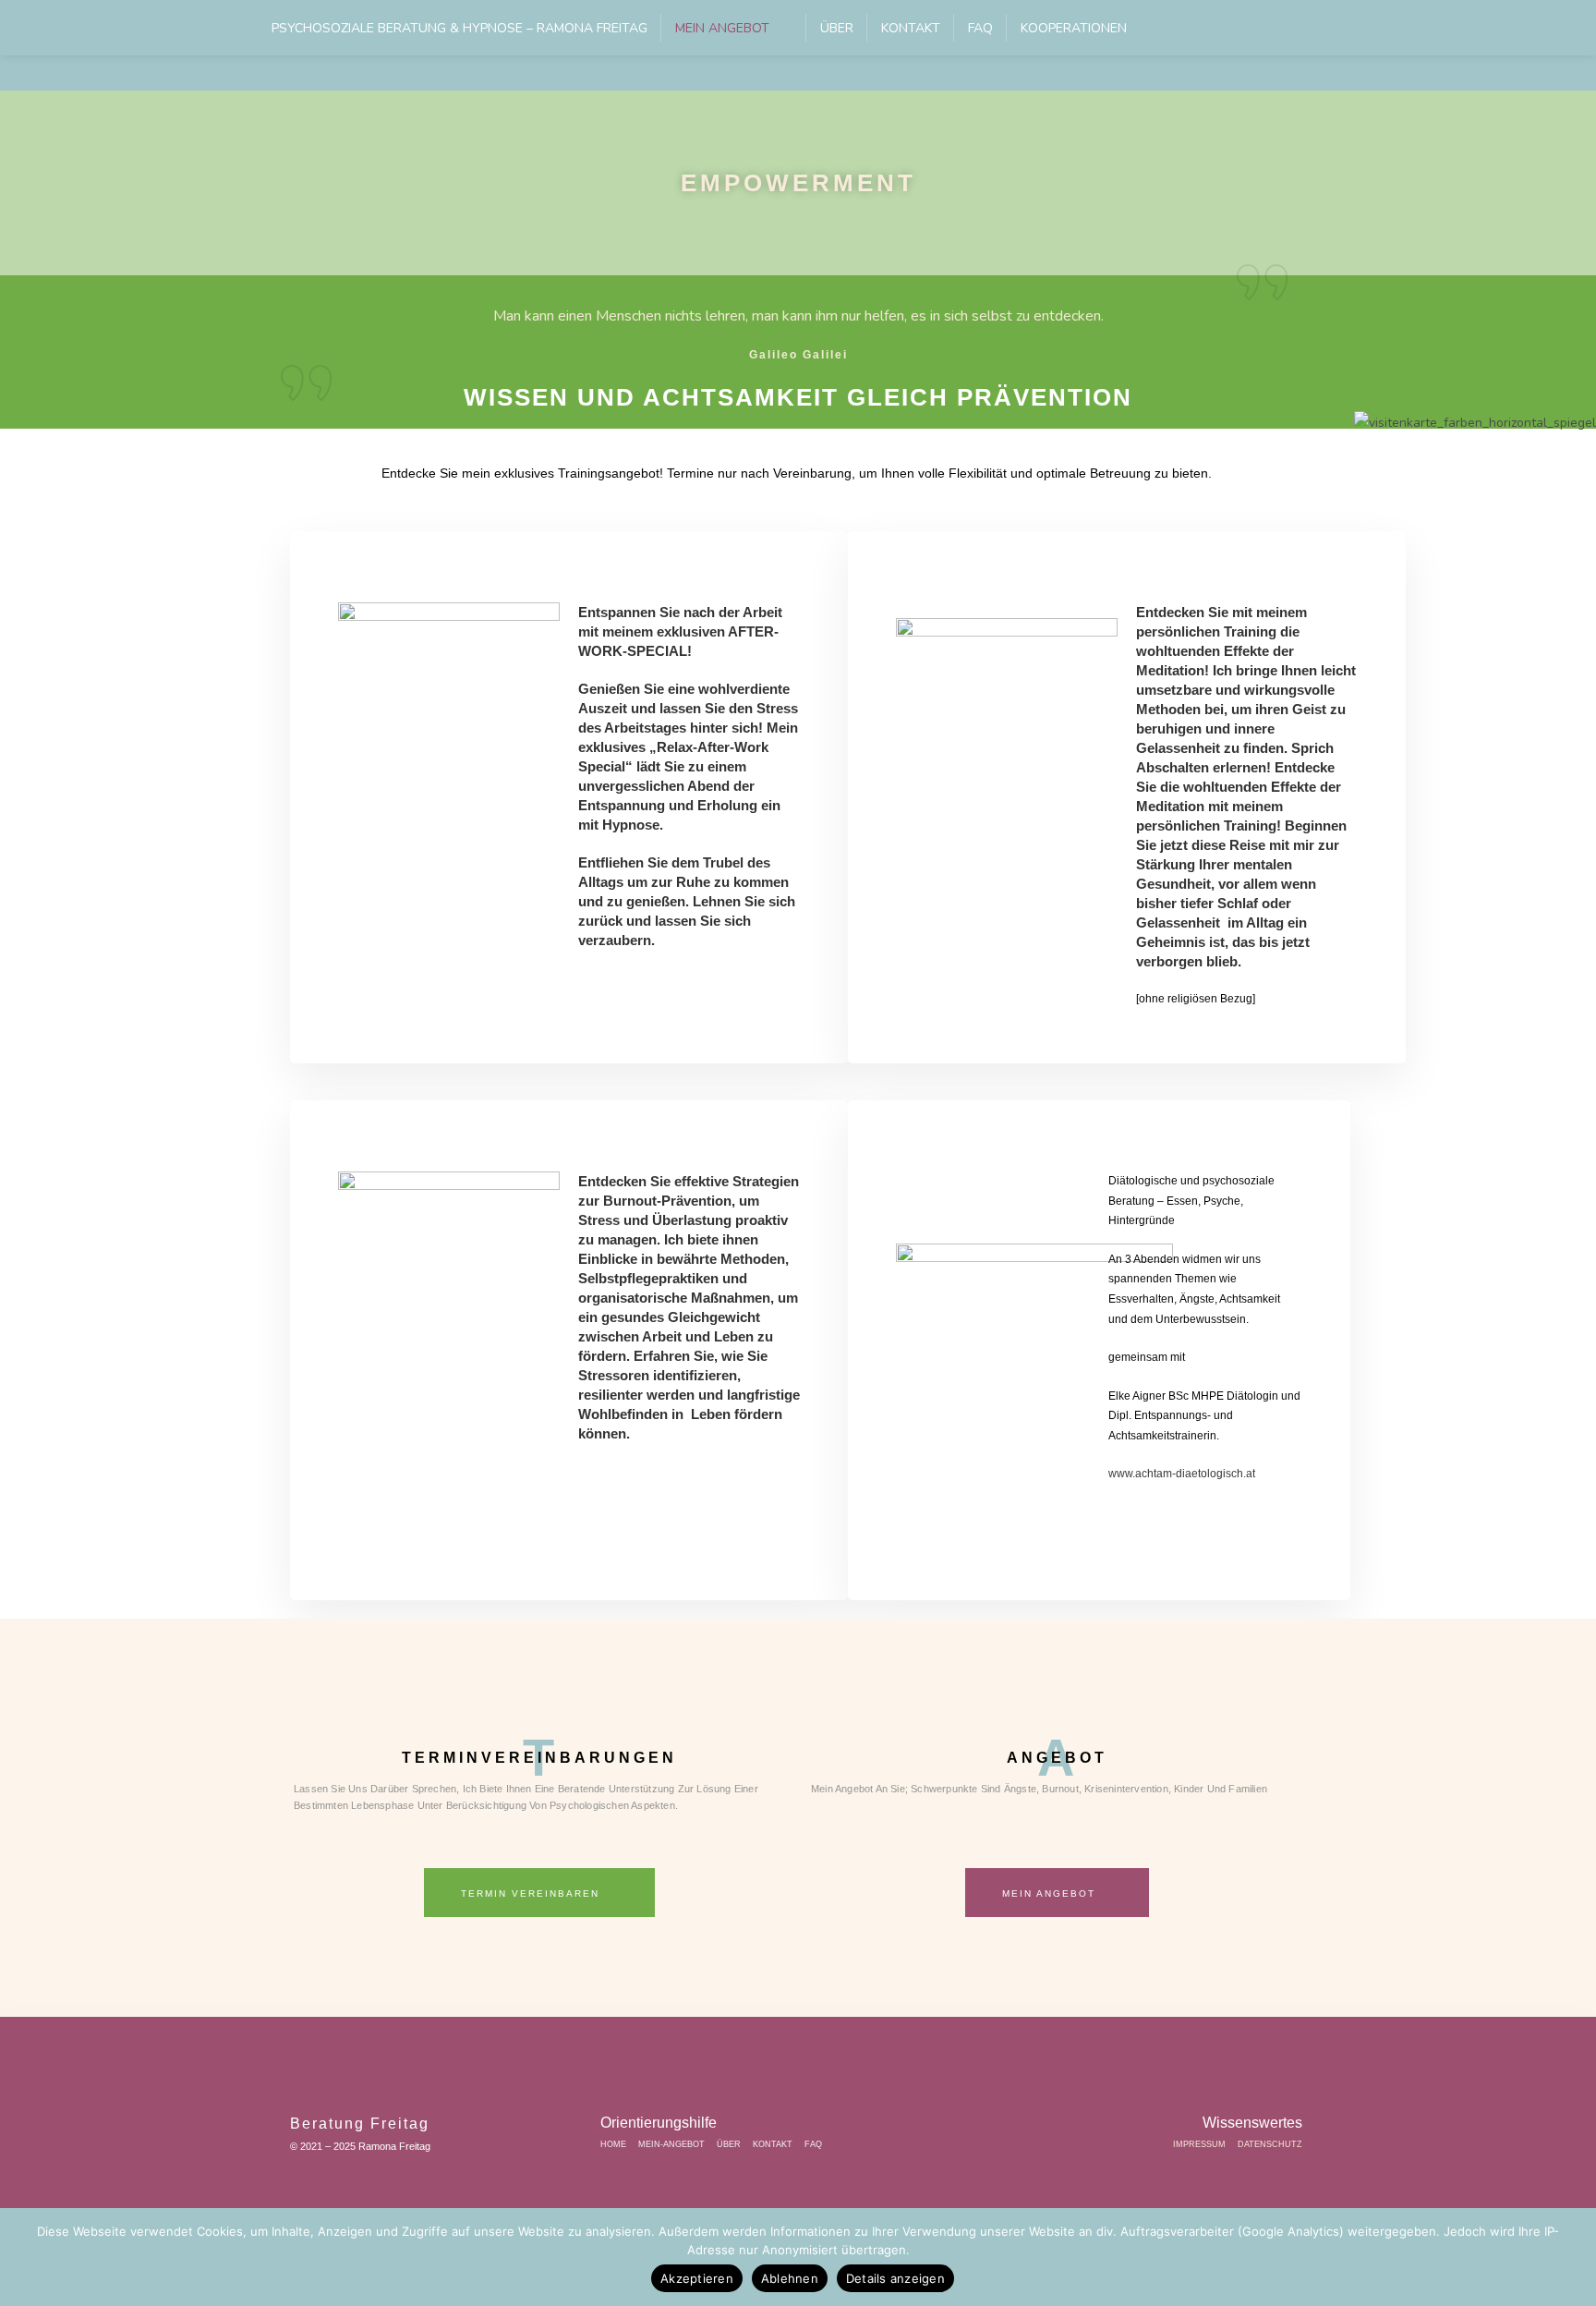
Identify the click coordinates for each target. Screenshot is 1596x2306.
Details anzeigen (895, 2278)
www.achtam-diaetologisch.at (1182, 1474)
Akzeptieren (697, 2278)
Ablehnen (790, 2278)
